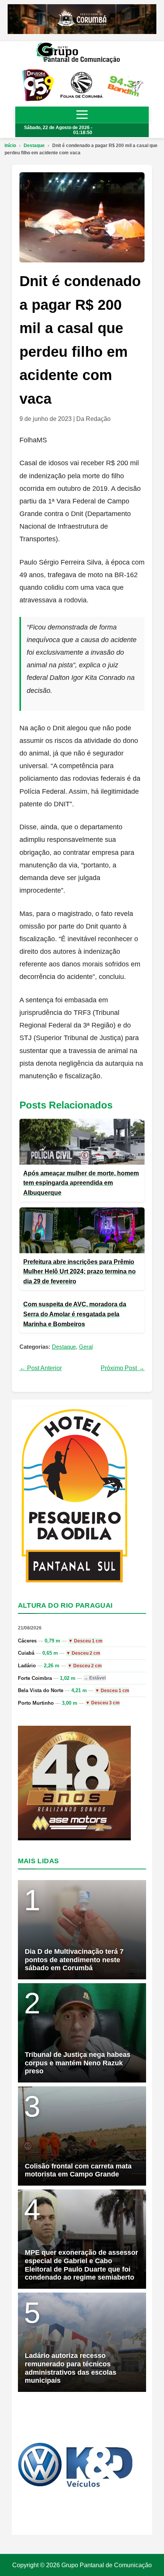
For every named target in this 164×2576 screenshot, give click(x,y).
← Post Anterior (41, 1368)
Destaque (34, 146)
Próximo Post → (123, 1368)
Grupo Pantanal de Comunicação (107, 2565)
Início (10, 146)
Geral (86, 1347)
